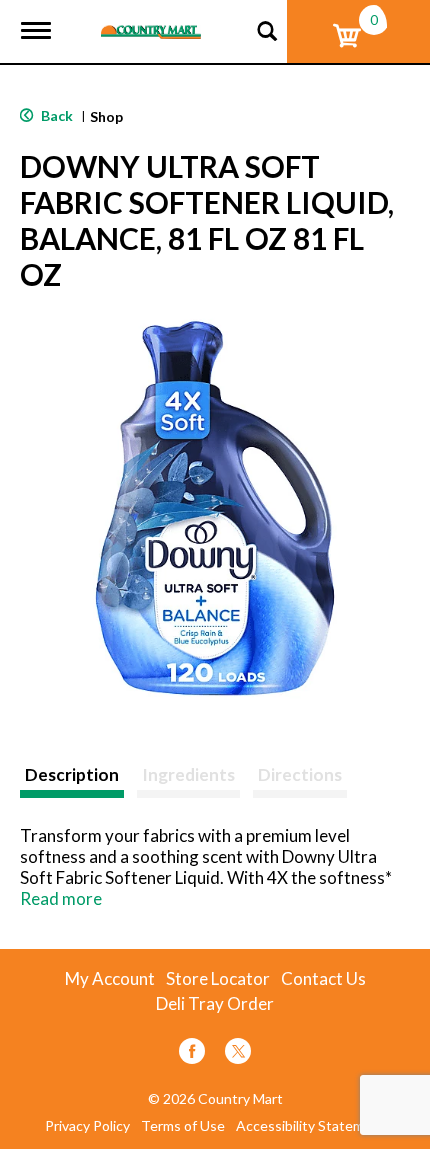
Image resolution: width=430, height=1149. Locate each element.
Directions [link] (300, 774)
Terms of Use (183, 1126)
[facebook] (192, 1054)
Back (55, 115)
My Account (110, 979)
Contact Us (323, 979)
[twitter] (238, 1054)
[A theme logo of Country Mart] (151, 19)
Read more (61, 898)
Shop (106, 116)
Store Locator (218, 979)
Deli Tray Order (215, 1004)
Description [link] (72, 774)
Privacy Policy (87, 1126)
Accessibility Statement (311, 1126)
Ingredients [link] (188, 774)
